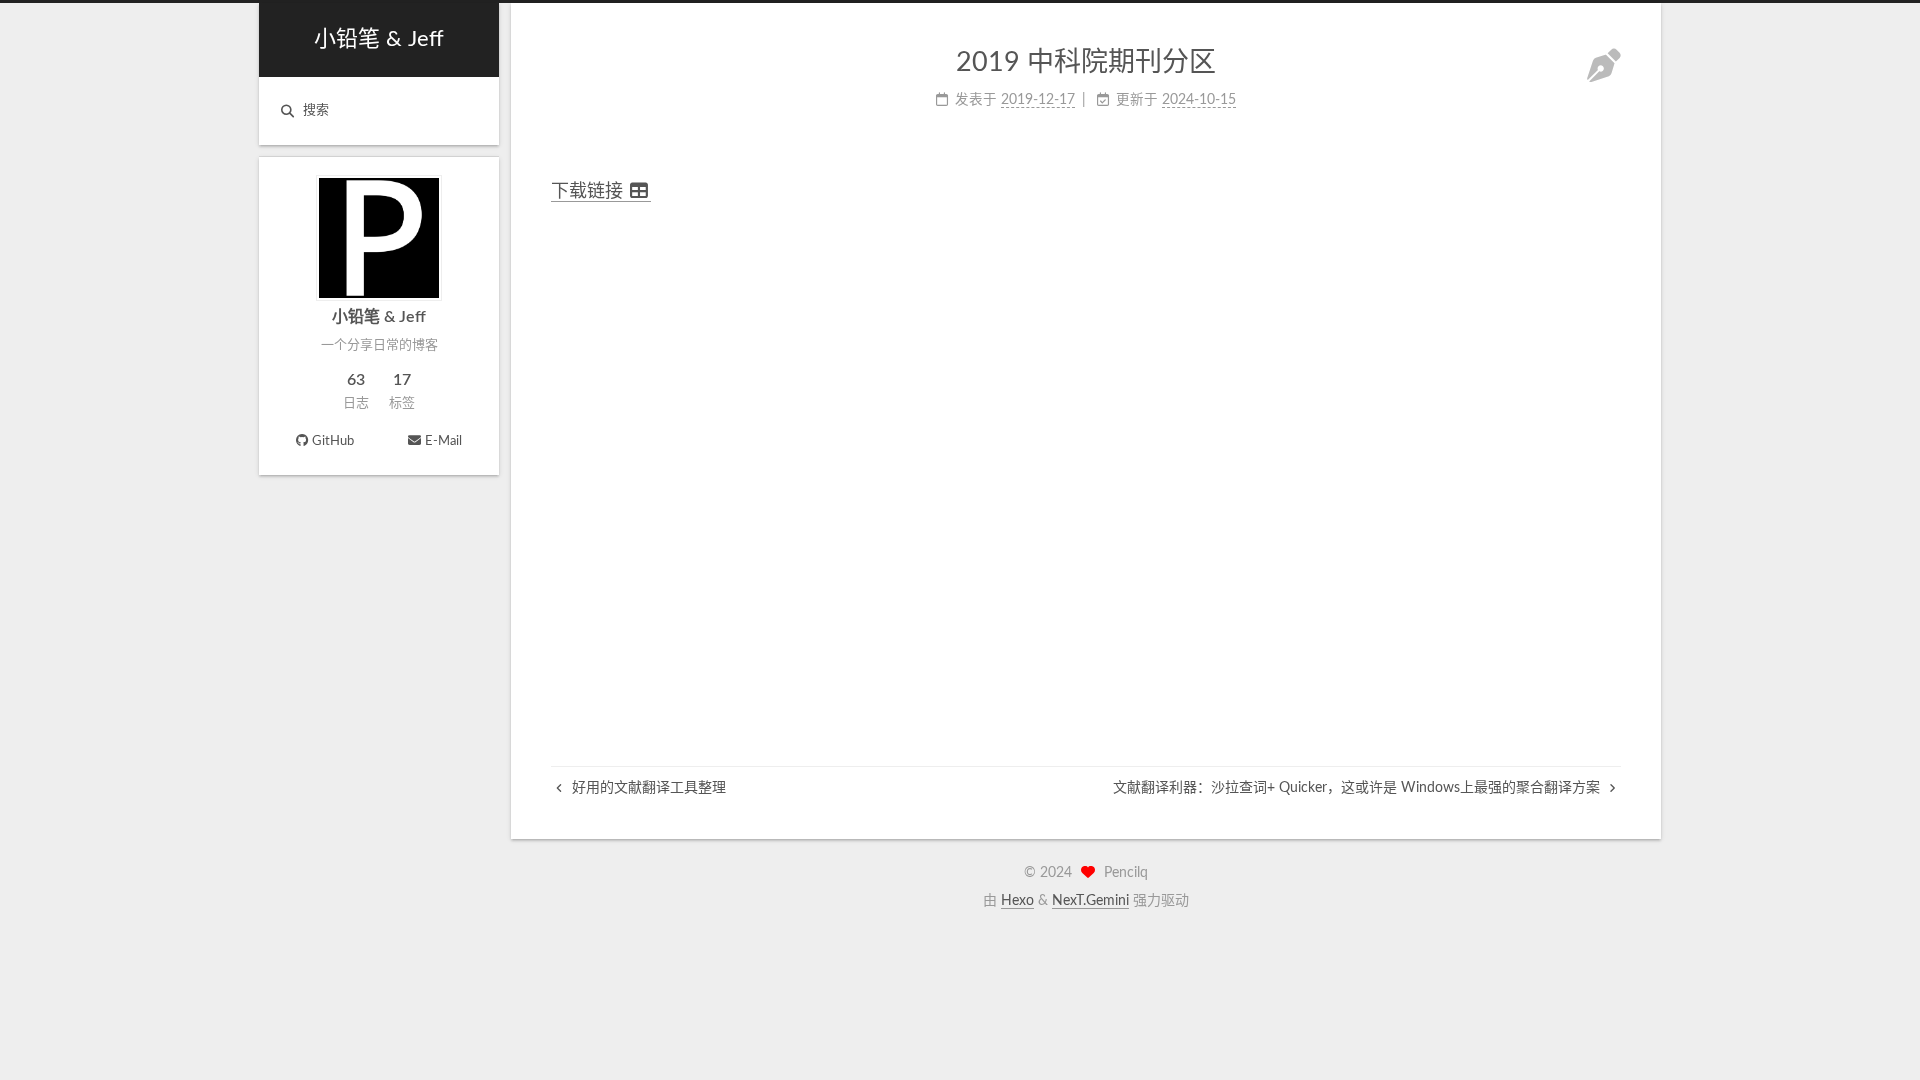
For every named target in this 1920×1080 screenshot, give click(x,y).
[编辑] (1604, 68)
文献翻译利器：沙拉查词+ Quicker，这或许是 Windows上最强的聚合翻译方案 (1358, 788)
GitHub (333, 441)
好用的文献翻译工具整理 (647, 788)
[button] (379, 463)
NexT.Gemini (1090, 901)
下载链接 (589, 192)
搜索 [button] (316, 110)
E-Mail (443, 441)
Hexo (1017, 901)
